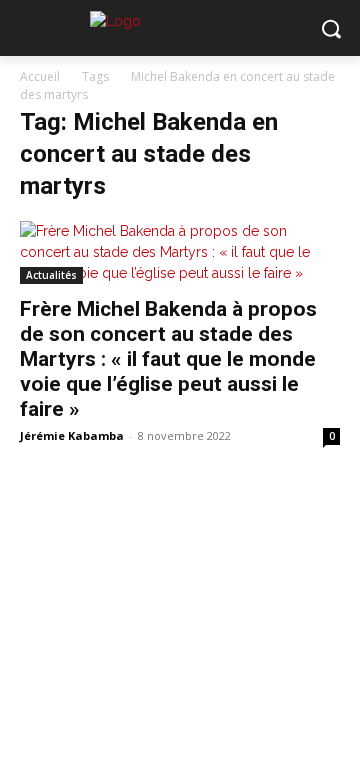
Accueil (40, 76)
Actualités (51, 275)
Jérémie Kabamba (72, 435)
